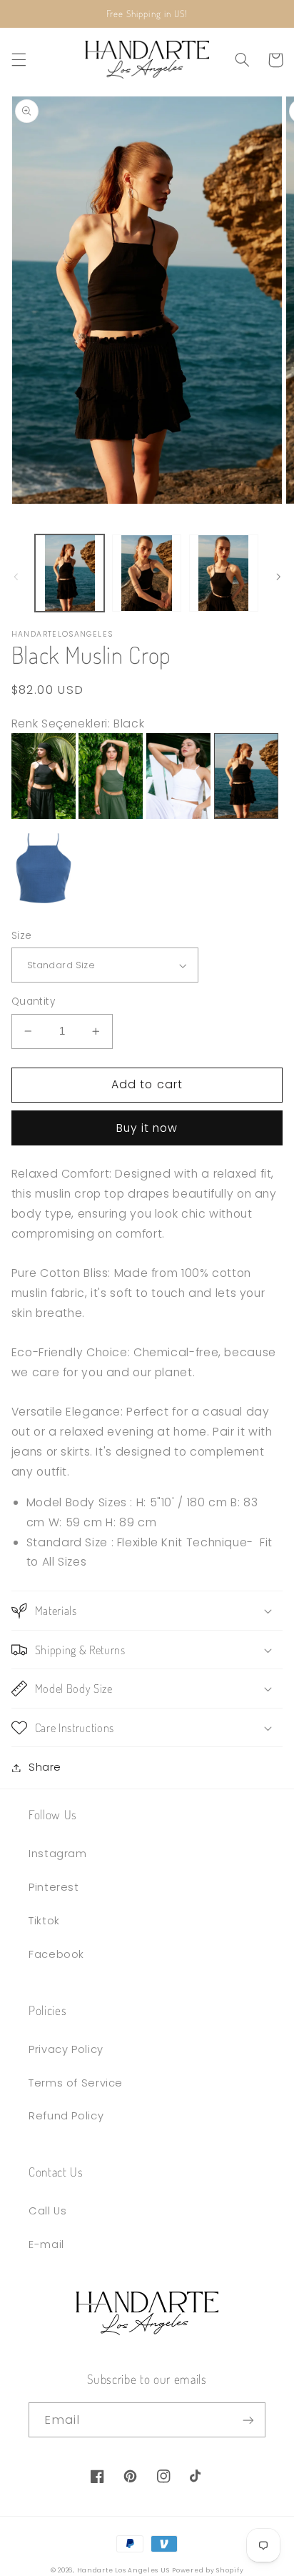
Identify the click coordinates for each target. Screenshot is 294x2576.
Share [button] (45, 1767)
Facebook (56, 1954)
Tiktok (44, 1921)
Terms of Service (76, 2083)
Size (22, 936)
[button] (19, 60)
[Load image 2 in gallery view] (147, 573)
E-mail (46, 2244)
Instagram (58, 1854)
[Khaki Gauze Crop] (111, 815)
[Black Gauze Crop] (44, 815)
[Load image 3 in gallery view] (224, 573)
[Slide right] (278, 577)
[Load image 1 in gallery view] (70, 573)
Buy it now (147, 1128)
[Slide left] (16, 577)
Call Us (47, 2211)
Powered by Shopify (208, 2570)
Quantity (33, 1001)
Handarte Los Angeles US (123, 2570)
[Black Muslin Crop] (246, 815)
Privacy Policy (66, 2049)
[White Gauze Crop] (178, 815)
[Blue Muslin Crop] (44, 907)
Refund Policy (66, 2116)
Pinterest (54, 1887)
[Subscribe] (248, 2420)
